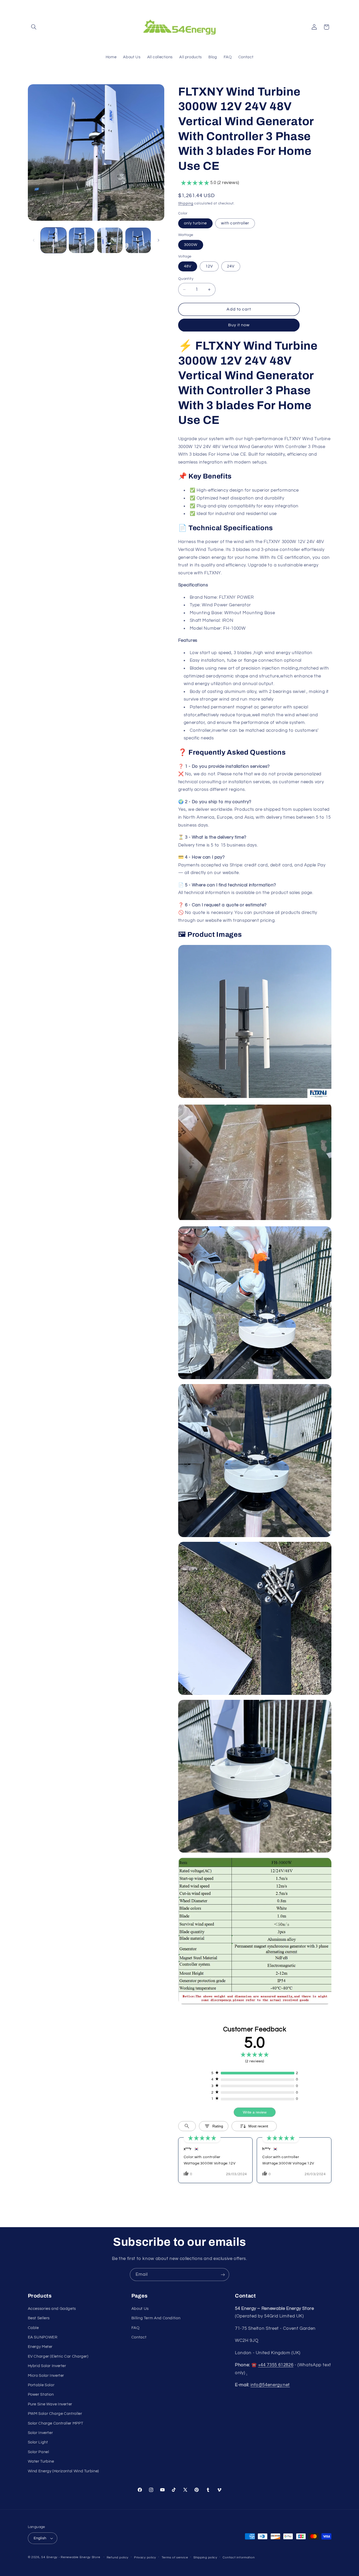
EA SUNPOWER (43, 2337)
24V (231, 266)
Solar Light (38, 2442)
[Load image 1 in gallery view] (53, 240)
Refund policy (118, 2557)
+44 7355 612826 (276, 2365)
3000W (191, 245)
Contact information (239, 2557)
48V (188, 266)
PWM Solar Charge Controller (55, 2414)
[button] (34, 27)
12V (209, 266)
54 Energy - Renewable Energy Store (71, 2557)
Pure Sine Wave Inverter (50, 2404)
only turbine (196, 223)
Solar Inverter (40, 2433)
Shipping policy (205, 2557)
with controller (235, 223)
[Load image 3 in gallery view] (110, 240)
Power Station (41, 2394)
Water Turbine (41, 2461)
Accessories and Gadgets (52, 2309)
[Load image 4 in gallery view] (138, 240)
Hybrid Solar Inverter (47, 2366)
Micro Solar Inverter (46, 2376)
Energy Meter (40, 2347)
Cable (33, 2328)
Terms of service (175, 2557)
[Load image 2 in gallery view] (82, 240)
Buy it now (239, 325)
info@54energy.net (270, 2385)
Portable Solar (41, 2385)
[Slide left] (34, 240)
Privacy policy (145, 2557)
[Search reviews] (187, 2126)
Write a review (255, 2112)
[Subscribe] (223, 2275)
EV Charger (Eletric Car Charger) (58, 2356)
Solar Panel (39, 2452)
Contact (139, 2337)
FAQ (135, 2328)
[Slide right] (158, 240)
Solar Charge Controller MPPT (56, 2423)
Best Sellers (39, 2318)
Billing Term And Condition (156, 2318)
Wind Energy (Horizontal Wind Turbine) (63, 2471)
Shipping (186, 204)
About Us (140, 2309)
